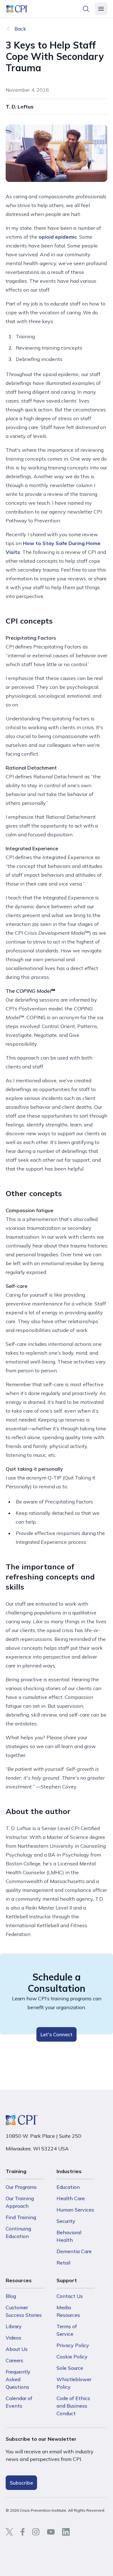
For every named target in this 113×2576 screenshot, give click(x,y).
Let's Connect (56, 2034)
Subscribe (21, 2483)
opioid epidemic (58, 237)
